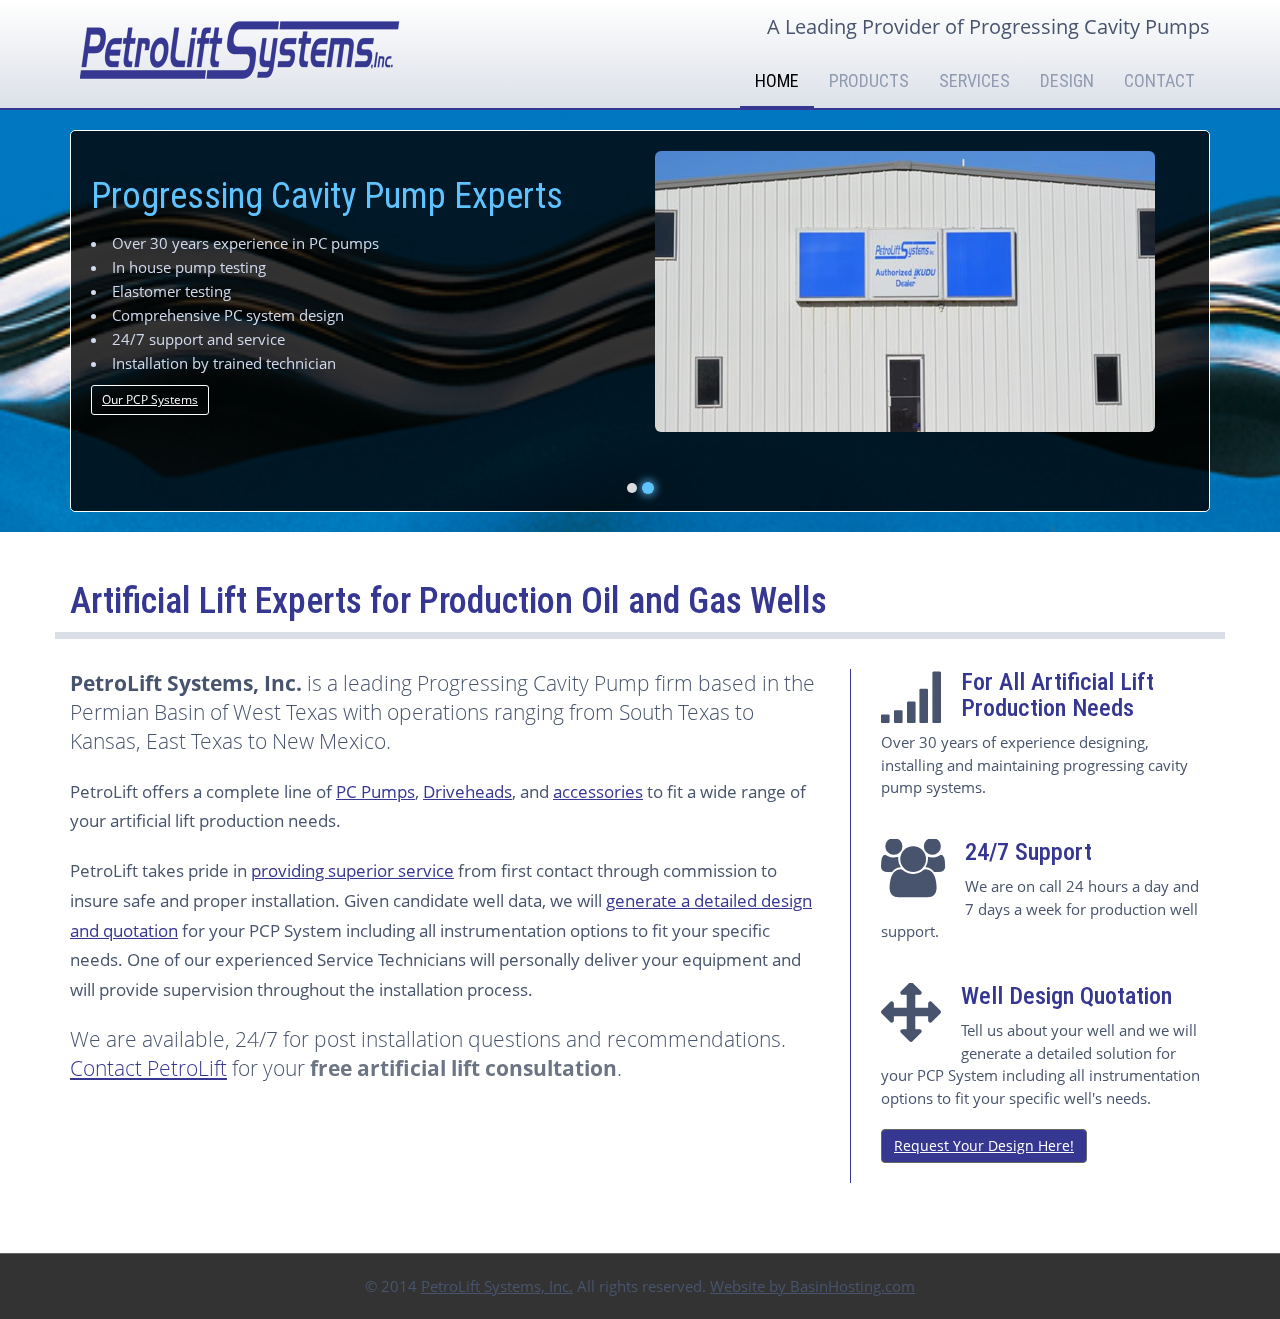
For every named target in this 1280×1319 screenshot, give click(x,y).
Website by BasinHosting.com (812, 1286)
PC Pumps (375, 791)
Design (1067, 80)
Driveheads (467, 791)
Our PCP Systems (150, 399)
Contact (1159, 80)
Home (777, 80)
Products (869, 80)
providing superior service (352, 870)
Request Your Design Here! (984, 1145)
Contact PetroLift (148, 1068)
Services (974, 80)
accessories (598, 791)
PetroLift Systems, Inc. (497, 1286)
